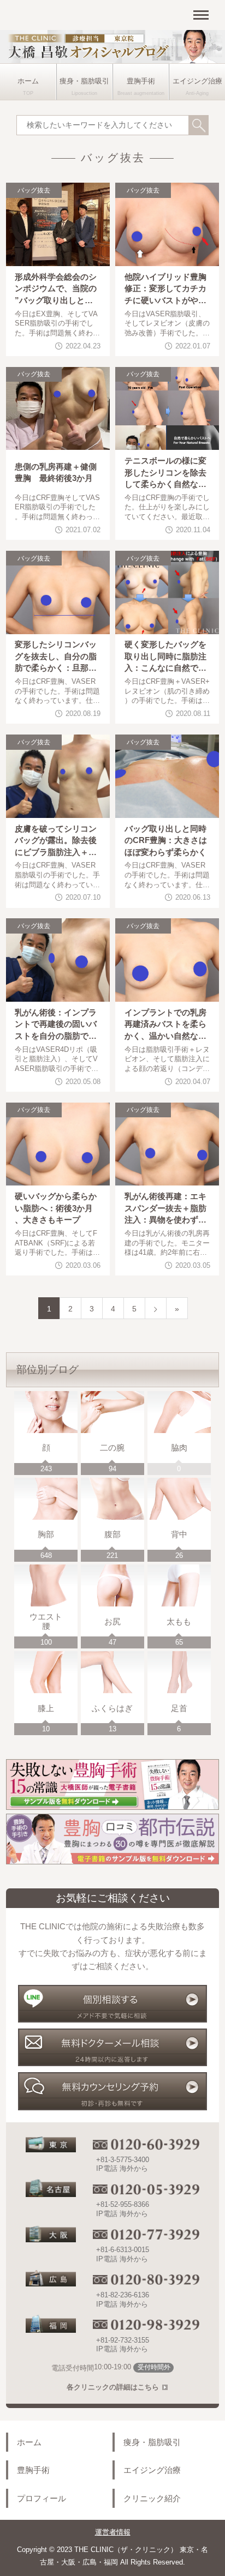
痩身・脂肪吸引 (84, 81)
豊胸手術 (141, 81)
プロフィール (42, 2498)
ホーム (28, 81)
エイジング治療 (197, 81)
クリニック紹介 (152, 2498)
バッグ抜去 (34, 190)
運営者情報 (113, 2532)
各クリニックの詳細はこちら (113, 2387)
